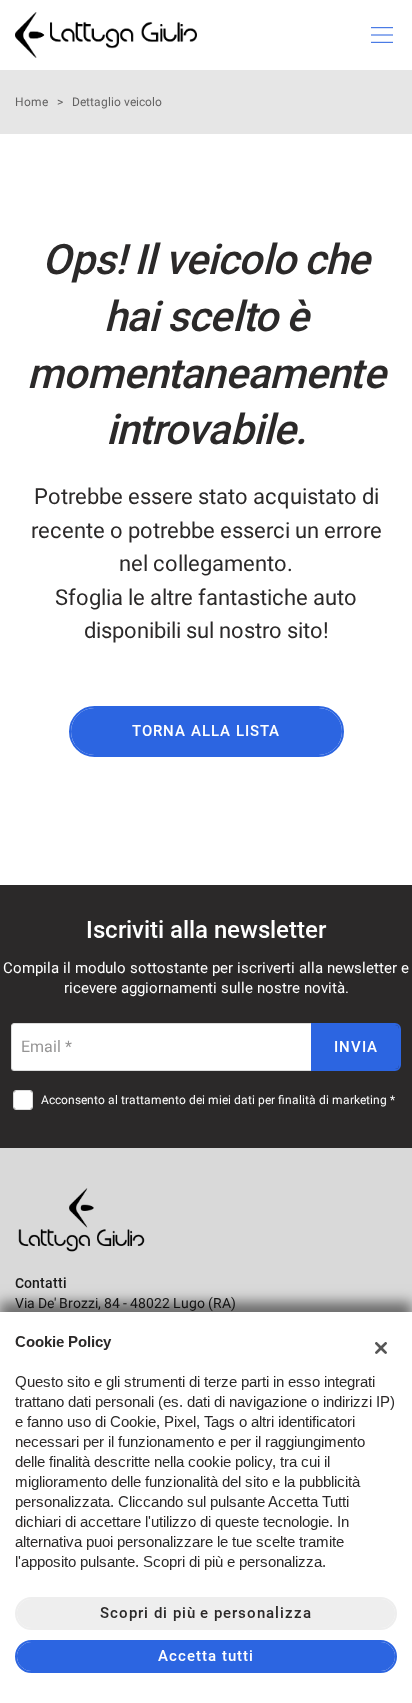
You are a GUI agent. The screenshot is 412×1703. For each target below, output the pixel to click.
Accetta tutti (205, 1656)
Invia (356, 1047)
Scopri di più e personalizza (206, 1613)
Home (31, 102)
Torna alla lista (205, 731)
